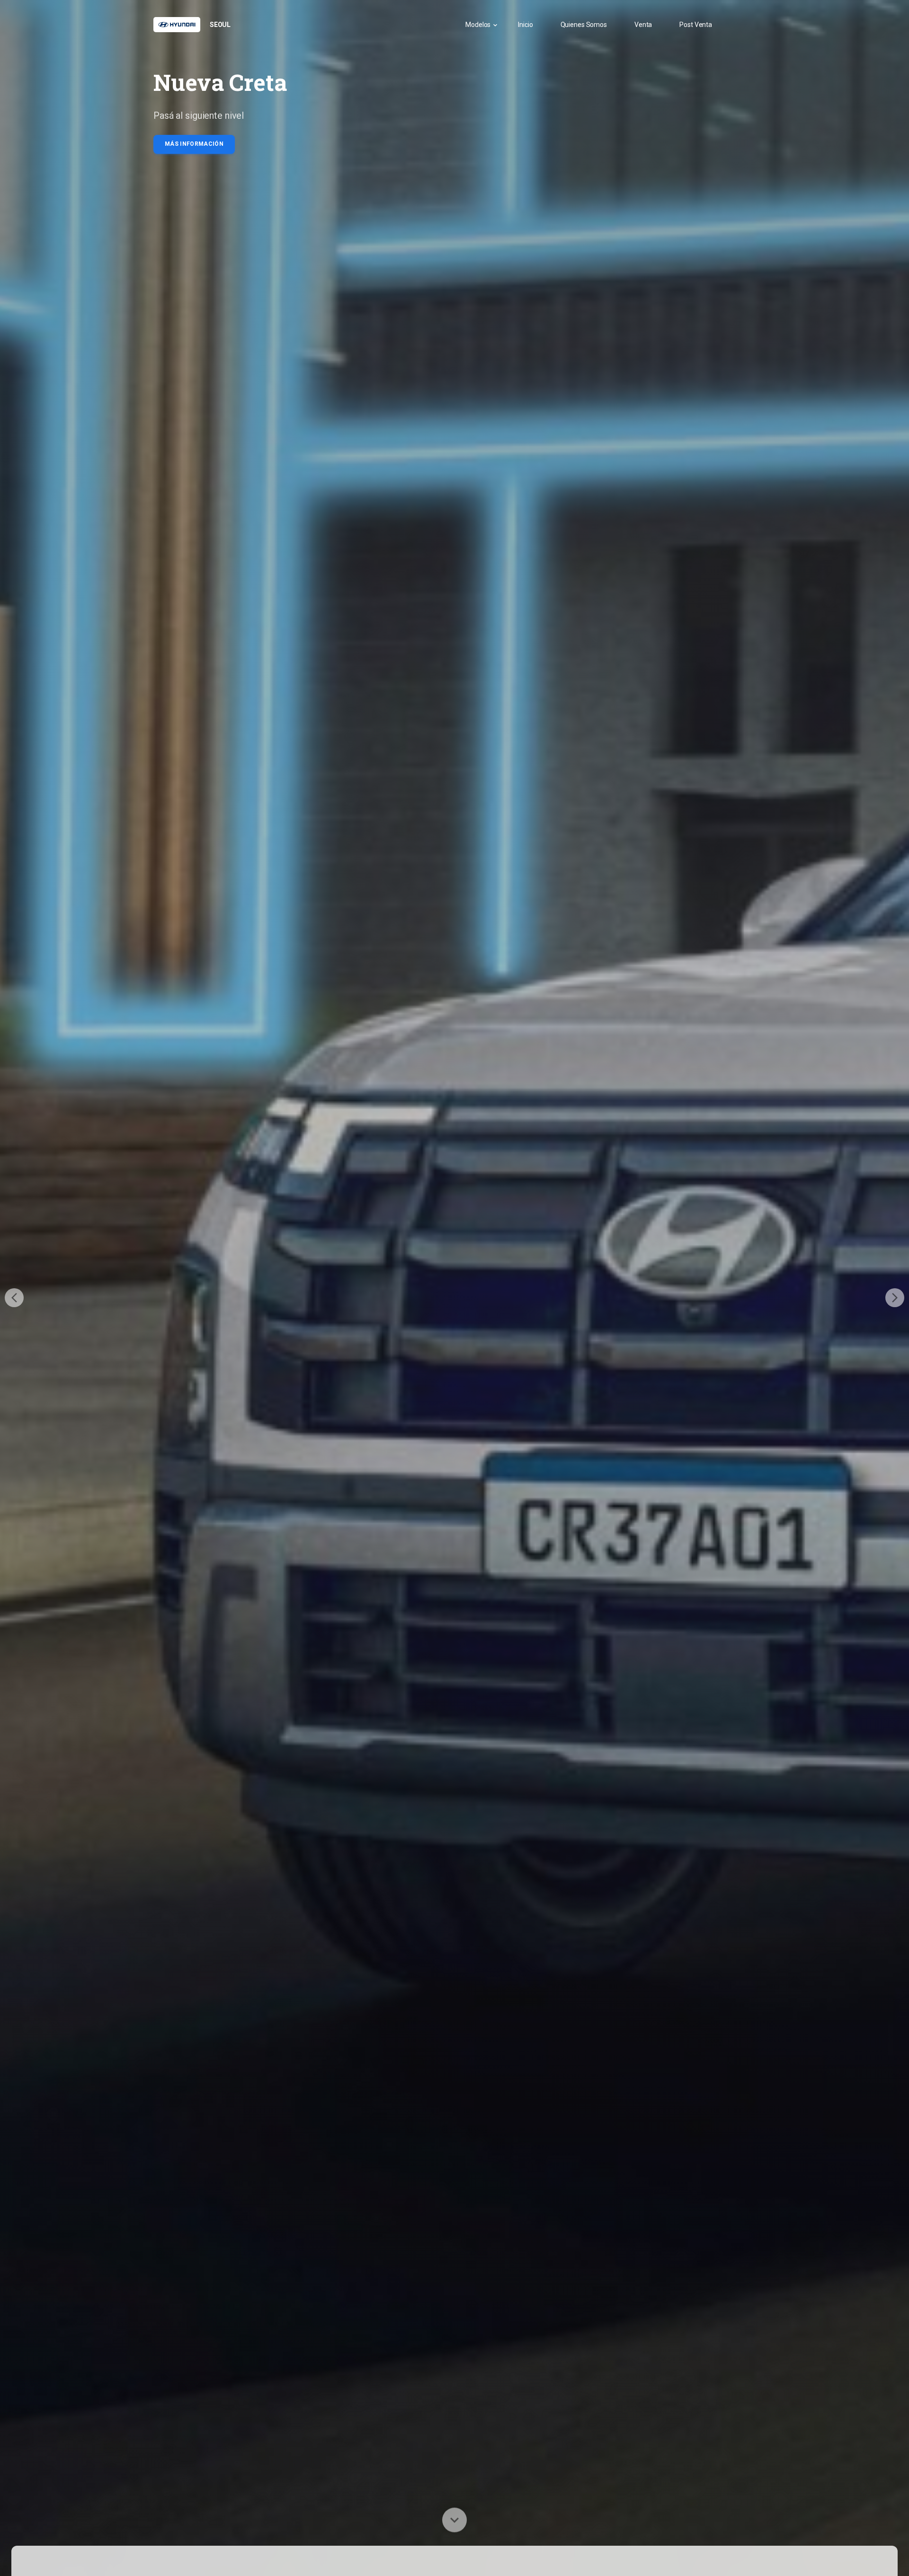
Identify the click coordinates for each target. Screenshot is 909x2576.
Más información (194, 144)
